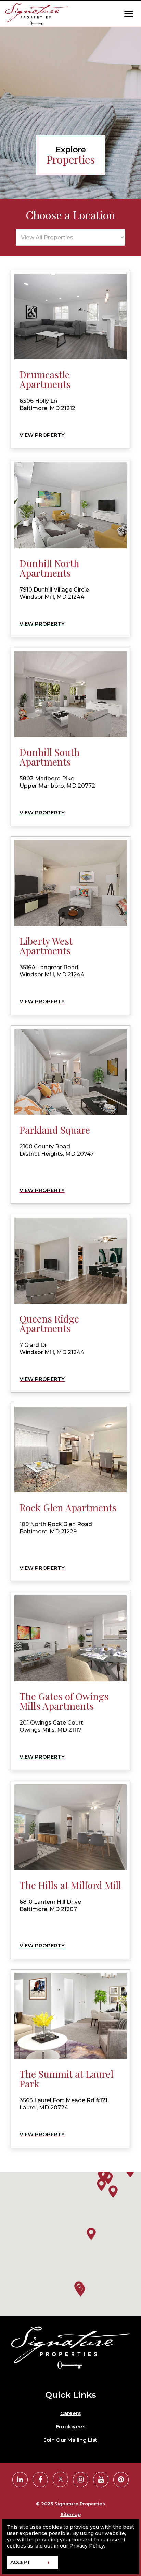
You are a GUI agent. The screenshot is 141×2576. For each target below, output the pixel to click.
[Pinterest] (121, 2480)
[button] (80, 2290)
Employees (70, 2427)
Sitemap (71, 2514)
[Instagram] (81, 2480)
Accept (20, 2562)
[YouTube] (101, 2480)
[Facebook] (40, 2480)
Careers (70, 2413)
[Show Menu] (129, 14)
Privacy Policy (87, 2546)
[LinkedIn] (20, 2480)
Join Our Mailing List (71, 2440)
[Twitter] (60, 2479)
